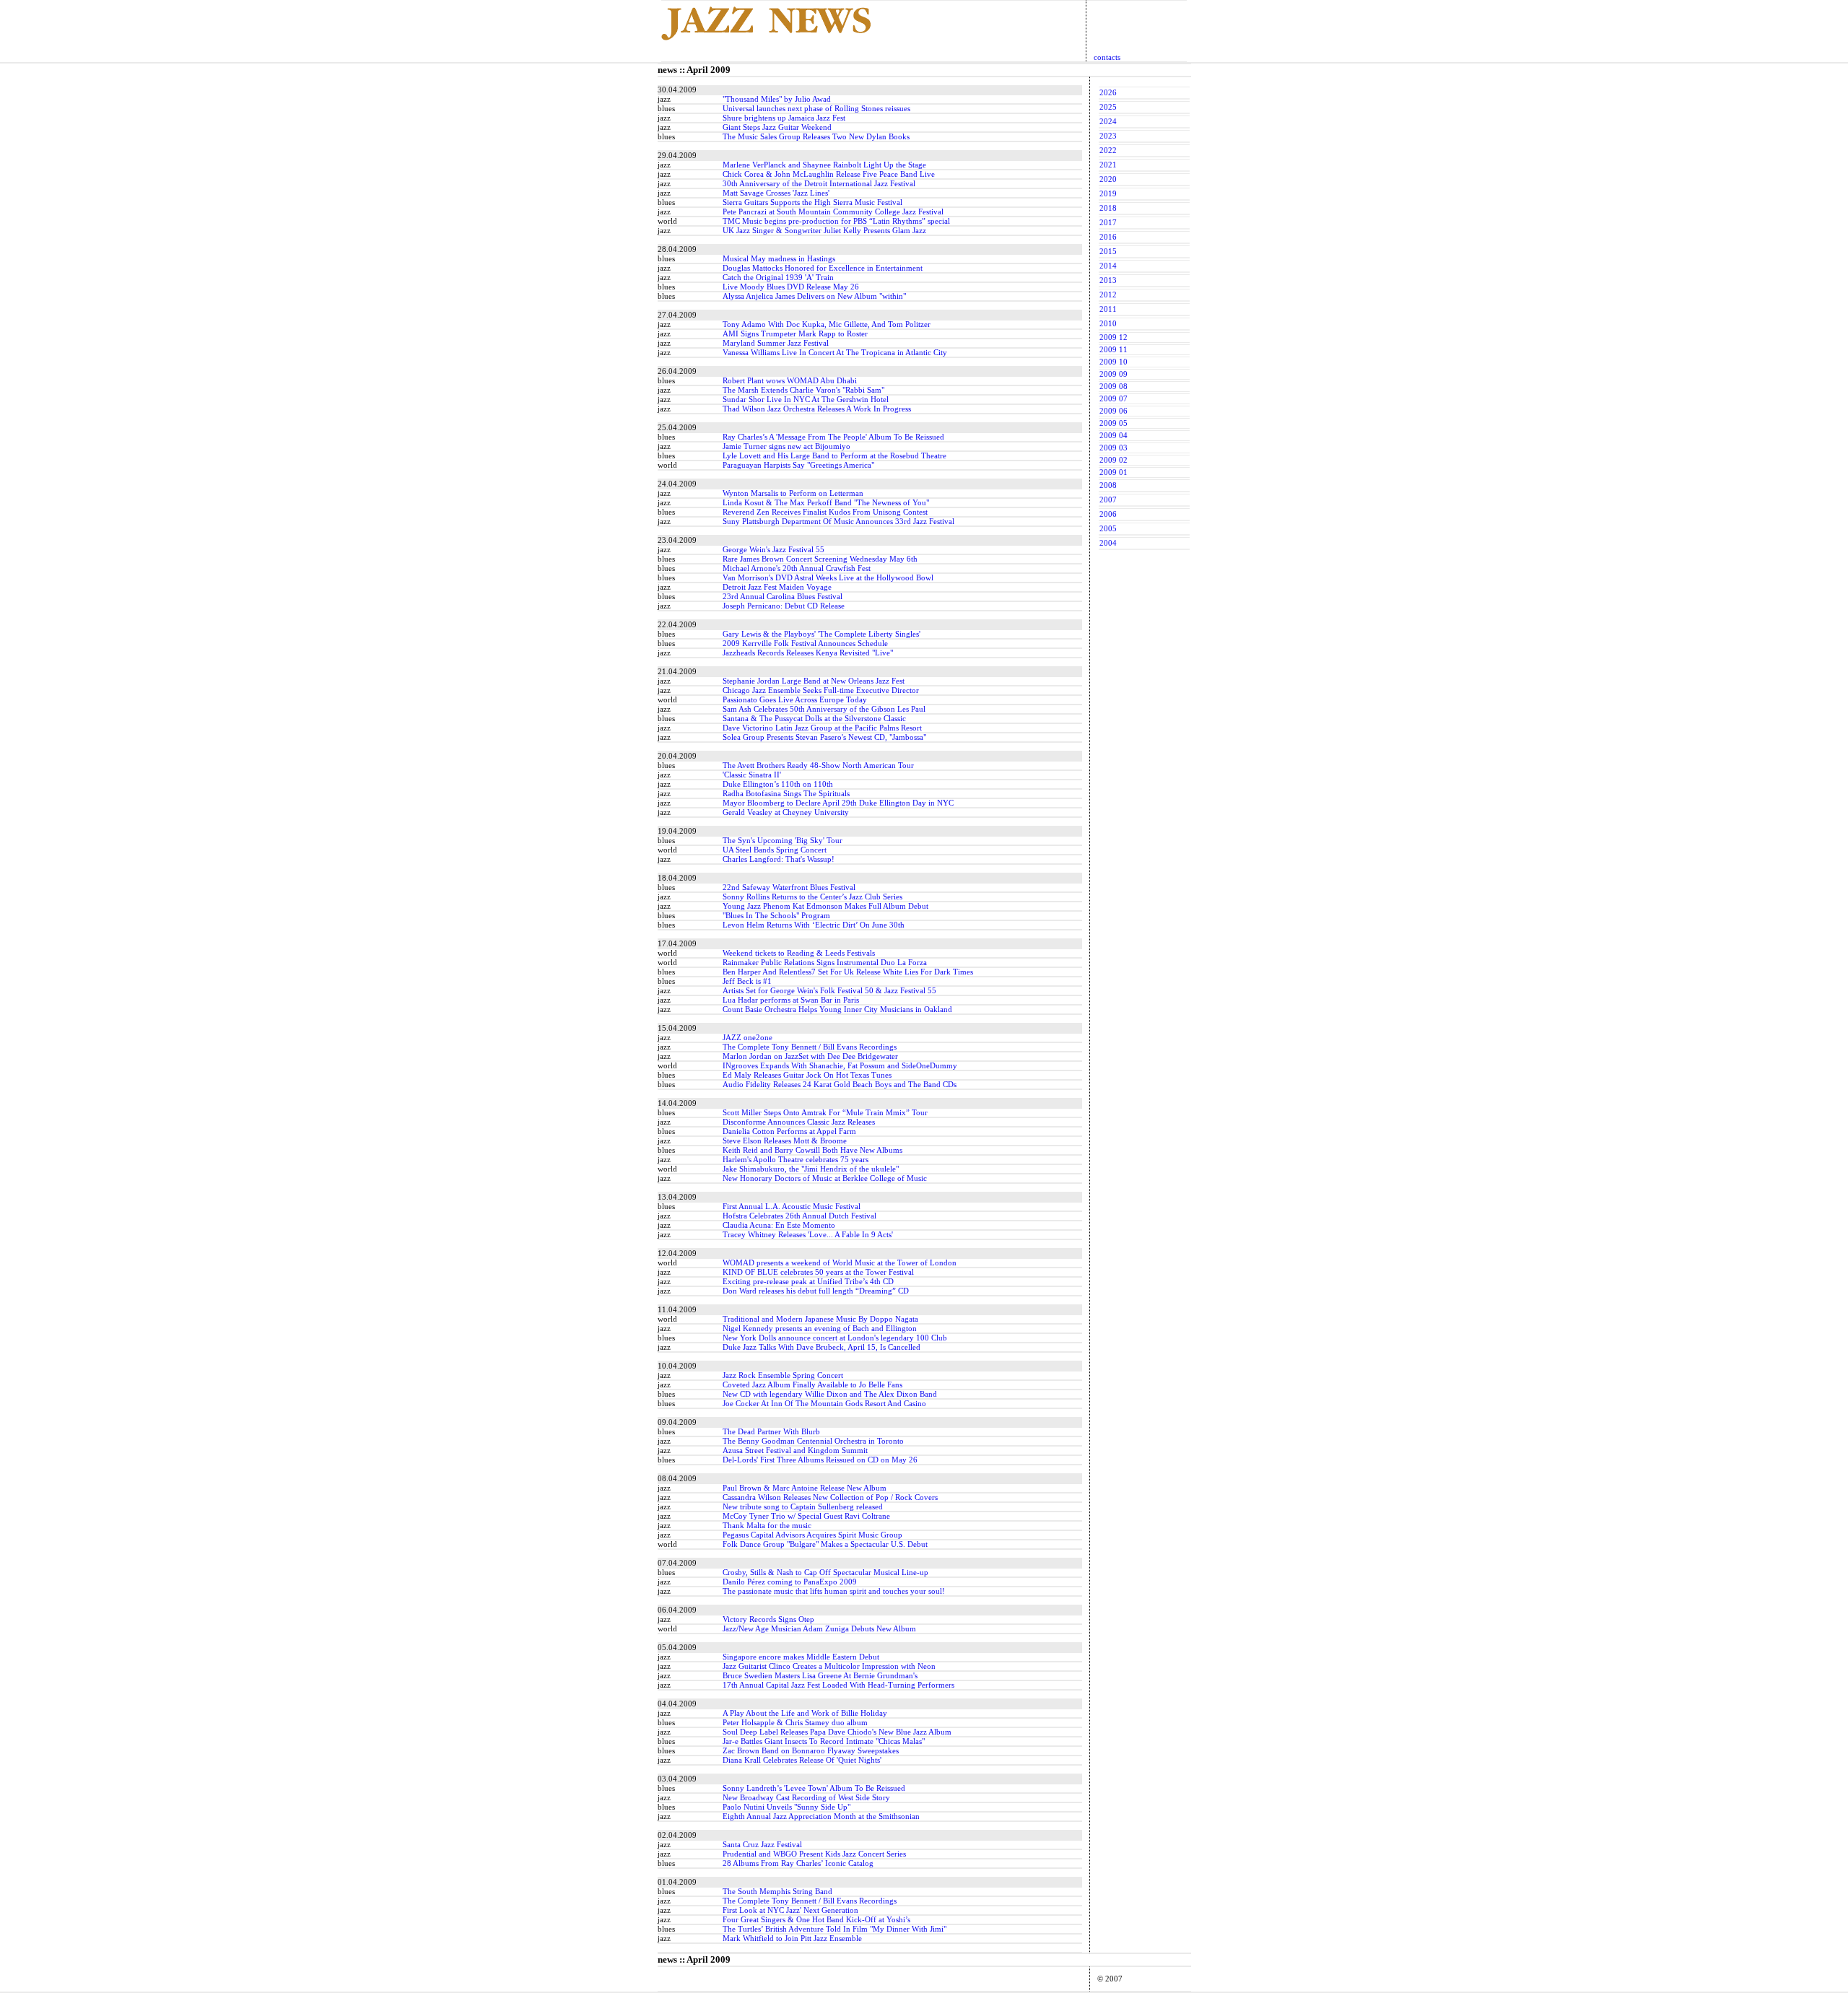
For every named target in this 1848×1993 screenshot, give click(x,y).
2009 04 (1113, 436)
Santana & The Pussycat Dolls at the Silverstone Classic (814, 719)
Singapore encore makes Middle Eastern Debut (801, 1657)
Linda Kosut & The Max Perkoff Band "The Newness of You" (826, 503)
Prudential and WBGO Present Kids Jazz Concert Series (814, 1854)
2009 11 (1113, 350)
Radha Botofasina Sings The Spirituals (786, 794)
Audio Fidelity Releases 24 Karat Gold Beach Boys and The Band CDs (840, 1085)
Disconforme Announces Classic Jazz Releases (799, 1122)
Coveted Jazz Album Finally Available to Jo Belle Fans (812, 1385)
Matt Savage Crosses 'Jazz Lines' (776, 193)
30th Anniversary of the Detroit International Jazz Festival (819, 184)
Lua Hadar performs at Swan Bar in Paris (791, 1000)
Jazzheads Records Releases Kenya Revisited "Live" (808, 653)
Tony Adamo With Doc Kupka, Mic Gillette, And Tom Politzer (827, 324)
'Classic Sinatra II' (752, 775)
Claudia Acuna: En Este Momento (779, 1225)
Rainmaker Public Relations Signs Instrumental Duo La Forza (825, 963)
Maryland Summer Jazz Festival (776, 343)
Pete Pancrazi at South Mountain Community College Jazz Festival (833, 212)
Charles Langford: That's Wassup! (779, 859)
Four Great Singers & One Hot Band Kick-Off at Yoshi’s (816, 1920)
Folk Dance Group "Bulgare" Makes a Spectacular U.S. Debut (825, 1544)
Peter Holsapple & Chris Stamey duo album (795, 1723)
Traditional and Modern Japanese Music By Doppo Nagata (820, 1319)
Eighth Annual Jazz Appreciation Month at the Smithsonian (821, 1817)
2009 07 (1113, 399)
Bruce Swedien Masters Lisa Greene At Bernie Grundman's (820, 1676)
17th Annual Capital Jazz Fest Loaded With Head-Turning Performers (838, 1685)
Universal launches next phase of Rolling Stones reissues (816, 109)
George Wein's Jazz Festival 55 (773, 550)
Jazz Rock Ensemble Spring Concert (783, 1375)
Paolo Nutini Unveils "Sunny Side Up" (786, 1807)
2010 (1108, 324)
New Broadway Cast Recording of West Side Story (806, 1798)
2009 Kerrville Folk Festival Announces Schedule (805, 644)
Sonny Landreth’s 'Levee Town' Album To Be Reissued (814, 1788)
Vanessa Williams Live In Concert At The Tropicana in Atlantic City (835, 353)
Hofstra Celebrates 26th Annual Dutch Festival (799, 1216)
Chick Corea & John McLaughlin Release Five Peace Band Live (829, 174)
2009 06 (1113, 411)
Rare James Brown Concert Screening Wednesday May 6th (820, 559)
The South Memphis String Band (777, 1892)
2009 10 (1113, 362)
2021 (1108, 165)
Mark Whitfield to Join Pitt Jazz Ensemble (792, 1939)
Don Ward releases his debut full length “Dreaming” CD (816, 1291)
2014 (1108, 266)
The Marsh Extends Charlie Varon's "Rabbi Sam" (803, 390)
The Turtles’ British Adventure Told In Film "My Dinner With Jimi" (834, 1929)
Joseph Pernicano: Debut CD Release (784, 606)
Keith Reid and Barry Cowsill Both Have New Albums (812, 1150)
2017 (1108, 223)
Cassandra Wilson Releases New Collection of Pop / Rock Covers (830, 1497)
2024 (1108, 122)
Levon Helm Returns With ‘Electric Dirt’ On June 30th (814, 925)
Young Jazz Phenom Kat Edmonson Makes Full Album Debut (825, 906)
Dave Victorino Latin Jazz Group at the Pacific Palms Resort (822, 728)
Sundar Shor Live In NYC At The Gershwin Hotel (806, 400)
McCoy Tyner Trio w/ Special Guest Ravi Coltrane (806, 1516)
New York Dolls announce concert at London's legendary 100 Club (835, 1338)
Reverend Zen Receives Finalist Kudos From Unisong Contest (825, 512)
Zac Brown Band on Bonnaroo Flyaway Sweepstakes (811, 1751)
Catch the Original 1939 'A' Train (778, 278)
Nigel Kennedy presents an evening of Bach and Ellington (820, 1329)
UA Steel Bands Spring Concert (775, 850)
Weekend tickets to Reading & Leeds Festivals (799, 953)
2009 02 (1113, 460)
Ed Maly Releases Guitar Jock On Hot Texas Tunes (807, 1075)
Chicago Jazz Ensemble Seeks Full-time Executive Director (821, 690)
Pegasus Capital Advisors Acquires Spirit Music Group (812, 1535)
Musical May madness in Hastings (779, 259)
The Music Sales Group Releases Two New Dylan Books (816, 137)
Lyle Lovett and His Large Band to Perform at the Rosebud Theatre (834, 456)
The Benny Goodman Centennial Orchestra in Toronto (813, 1441)
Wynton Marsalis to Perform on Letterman (793, 493)
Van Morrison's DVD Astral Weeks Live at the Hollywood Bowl (828, 578)
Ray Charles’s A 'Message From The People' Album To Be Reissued (833, 437)
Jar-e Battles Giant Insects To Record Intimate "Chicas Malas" (824, 1741)
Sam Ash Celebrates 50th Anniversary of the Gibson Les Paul (824, 709)
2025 (1108, 107)
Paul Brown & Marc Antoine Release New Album (805, 1488)
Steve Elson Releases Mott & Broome (785, 1141)
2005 (1108, 529)
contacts (1107, 57)
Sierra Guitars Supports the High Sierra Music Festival (812, 202)
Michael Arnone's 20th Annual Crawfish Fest (797, 568)
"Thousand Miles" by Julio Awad (777, 99)
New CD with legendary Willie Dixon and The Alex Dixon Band (830, 1394)
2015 (1108, 252)
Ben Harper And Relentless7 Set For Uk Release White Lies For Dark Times (848, 972)
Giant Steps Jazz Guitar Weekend (777, 127)
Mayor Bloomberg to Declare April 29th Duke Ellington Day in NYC (838, 803)
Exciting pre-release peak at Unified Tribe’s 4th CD (808, 1282)
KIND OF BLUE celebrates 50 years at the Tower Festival (818, 1272)
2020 (1108, 179)
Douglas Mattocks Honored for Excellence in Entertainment (823, 268)
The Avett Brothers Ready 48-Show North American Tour (818, 766)
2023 (1108, 136)
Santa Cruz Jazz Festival (762, 1845)
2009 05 (1113, 423)
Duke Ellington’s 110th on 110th (778, 784)
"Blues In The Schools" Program (776, 916)
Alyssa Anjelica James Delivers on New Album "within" (814, 296)
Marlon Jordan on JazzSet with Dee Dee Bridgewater (810, 1056)
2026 (1108, 93)
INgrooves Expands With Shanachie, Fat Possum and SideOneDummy (840, 1066)
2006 (1108, 514)
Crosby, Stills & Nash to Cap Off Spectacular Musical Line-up (825, 1573)
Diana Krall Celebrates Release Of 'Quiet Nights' (802, 1760)
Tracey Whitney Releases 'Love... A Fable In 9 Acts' (808, 1235)
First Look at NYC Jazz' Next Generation (790, 1910)
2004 (1108, 543)
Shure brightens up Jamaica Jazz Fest (784, 118)
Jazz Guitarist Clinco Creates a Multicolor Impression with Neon (829, 1666)
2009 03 (1113, 448)
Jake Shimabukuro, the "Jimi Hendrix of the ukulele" (811, 1169)
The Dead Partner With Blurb (771, 1432)
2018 (1108, 208)
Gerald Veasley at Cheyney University (786, 812)
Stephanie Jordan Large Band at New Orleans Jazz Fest (814, 681)
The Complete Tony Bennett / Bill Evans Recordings (810, 1047)
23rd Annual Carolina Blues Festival (783, 597)
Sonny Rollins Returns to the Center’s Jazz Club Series (812, 897)
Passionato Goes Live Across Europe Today (795, 700)
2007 (1108, 500)
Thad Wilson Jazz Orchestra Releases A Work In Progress (817, 409)
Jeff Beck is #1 (747, 981)
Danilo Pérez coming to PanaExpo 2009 (790, 1582)
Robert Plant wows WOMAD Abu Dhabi (790, 381)
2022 (1108, 151)
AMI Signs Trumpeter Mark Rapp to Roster (795, 334)
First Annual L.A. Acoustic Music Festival (792, 1207)
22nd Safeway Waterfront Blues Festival (789, 888)
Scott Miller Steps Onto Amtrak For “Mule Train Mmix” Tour (825, 1113)
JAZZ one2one (748, 1038)
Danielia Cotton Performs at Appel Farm (789, 1131)
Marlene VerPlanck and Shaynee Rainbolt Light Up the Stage (824, 165)
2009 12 (1113, 337)
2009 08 (1113, 387)
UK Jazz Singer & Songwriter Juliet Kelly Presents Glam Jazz (824, 231)
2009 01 (1113, 472)
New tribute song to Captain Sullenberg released (803, 1507)
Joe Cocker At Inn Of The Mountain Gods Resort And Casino (824, 1404)
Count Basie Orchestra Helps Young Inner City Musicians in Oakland (837, 1009)
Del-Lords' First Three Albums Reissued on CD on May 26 (820, 1460)
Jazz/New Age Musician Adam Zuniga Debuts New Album (819, 1629)
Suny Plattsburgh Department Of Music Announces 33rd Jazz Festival (838, 522)
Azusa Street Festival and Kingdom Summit (795, 1451)
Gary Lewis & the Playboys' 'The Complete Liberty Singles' (821, 634)
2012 (1108, 295)
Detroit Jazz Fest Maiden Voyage (777, 587)
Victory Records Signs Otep (768, 1619)
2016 (1108, 237)
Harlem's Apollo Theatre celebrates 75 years (796, 1160)
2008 (1108, 485)
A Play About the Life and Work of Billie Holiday (805, 1713)
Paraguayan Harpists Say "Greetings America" (798, 465)
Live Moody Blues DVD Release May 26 (791, 287)
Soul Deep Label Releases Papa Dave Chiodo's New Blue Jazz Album (837, 1732)
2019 (1108, 194)
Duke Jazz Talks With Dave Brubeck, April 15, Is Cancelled (821, 1347)
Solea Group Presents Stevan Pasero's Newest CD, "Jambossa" (824, 737)
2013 (1108, 280)
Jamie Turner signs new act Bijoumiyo (786, 446)
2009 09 (1113, 374)
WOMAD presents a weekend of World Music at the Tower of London (840, 1263)
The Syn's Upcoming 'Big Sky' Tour (783, 841)
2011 (1108, 309)
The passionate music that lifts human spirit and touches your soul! (834, 1591)
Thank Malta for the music (767, 1526)
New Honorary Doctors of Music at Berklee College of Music (825, 1178)
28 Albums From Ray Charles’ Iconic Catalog (798, 1863)
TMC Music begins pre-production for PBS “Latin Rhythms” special (836, 221)
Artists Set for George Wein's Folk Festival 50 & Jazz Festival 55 (829, 991)
